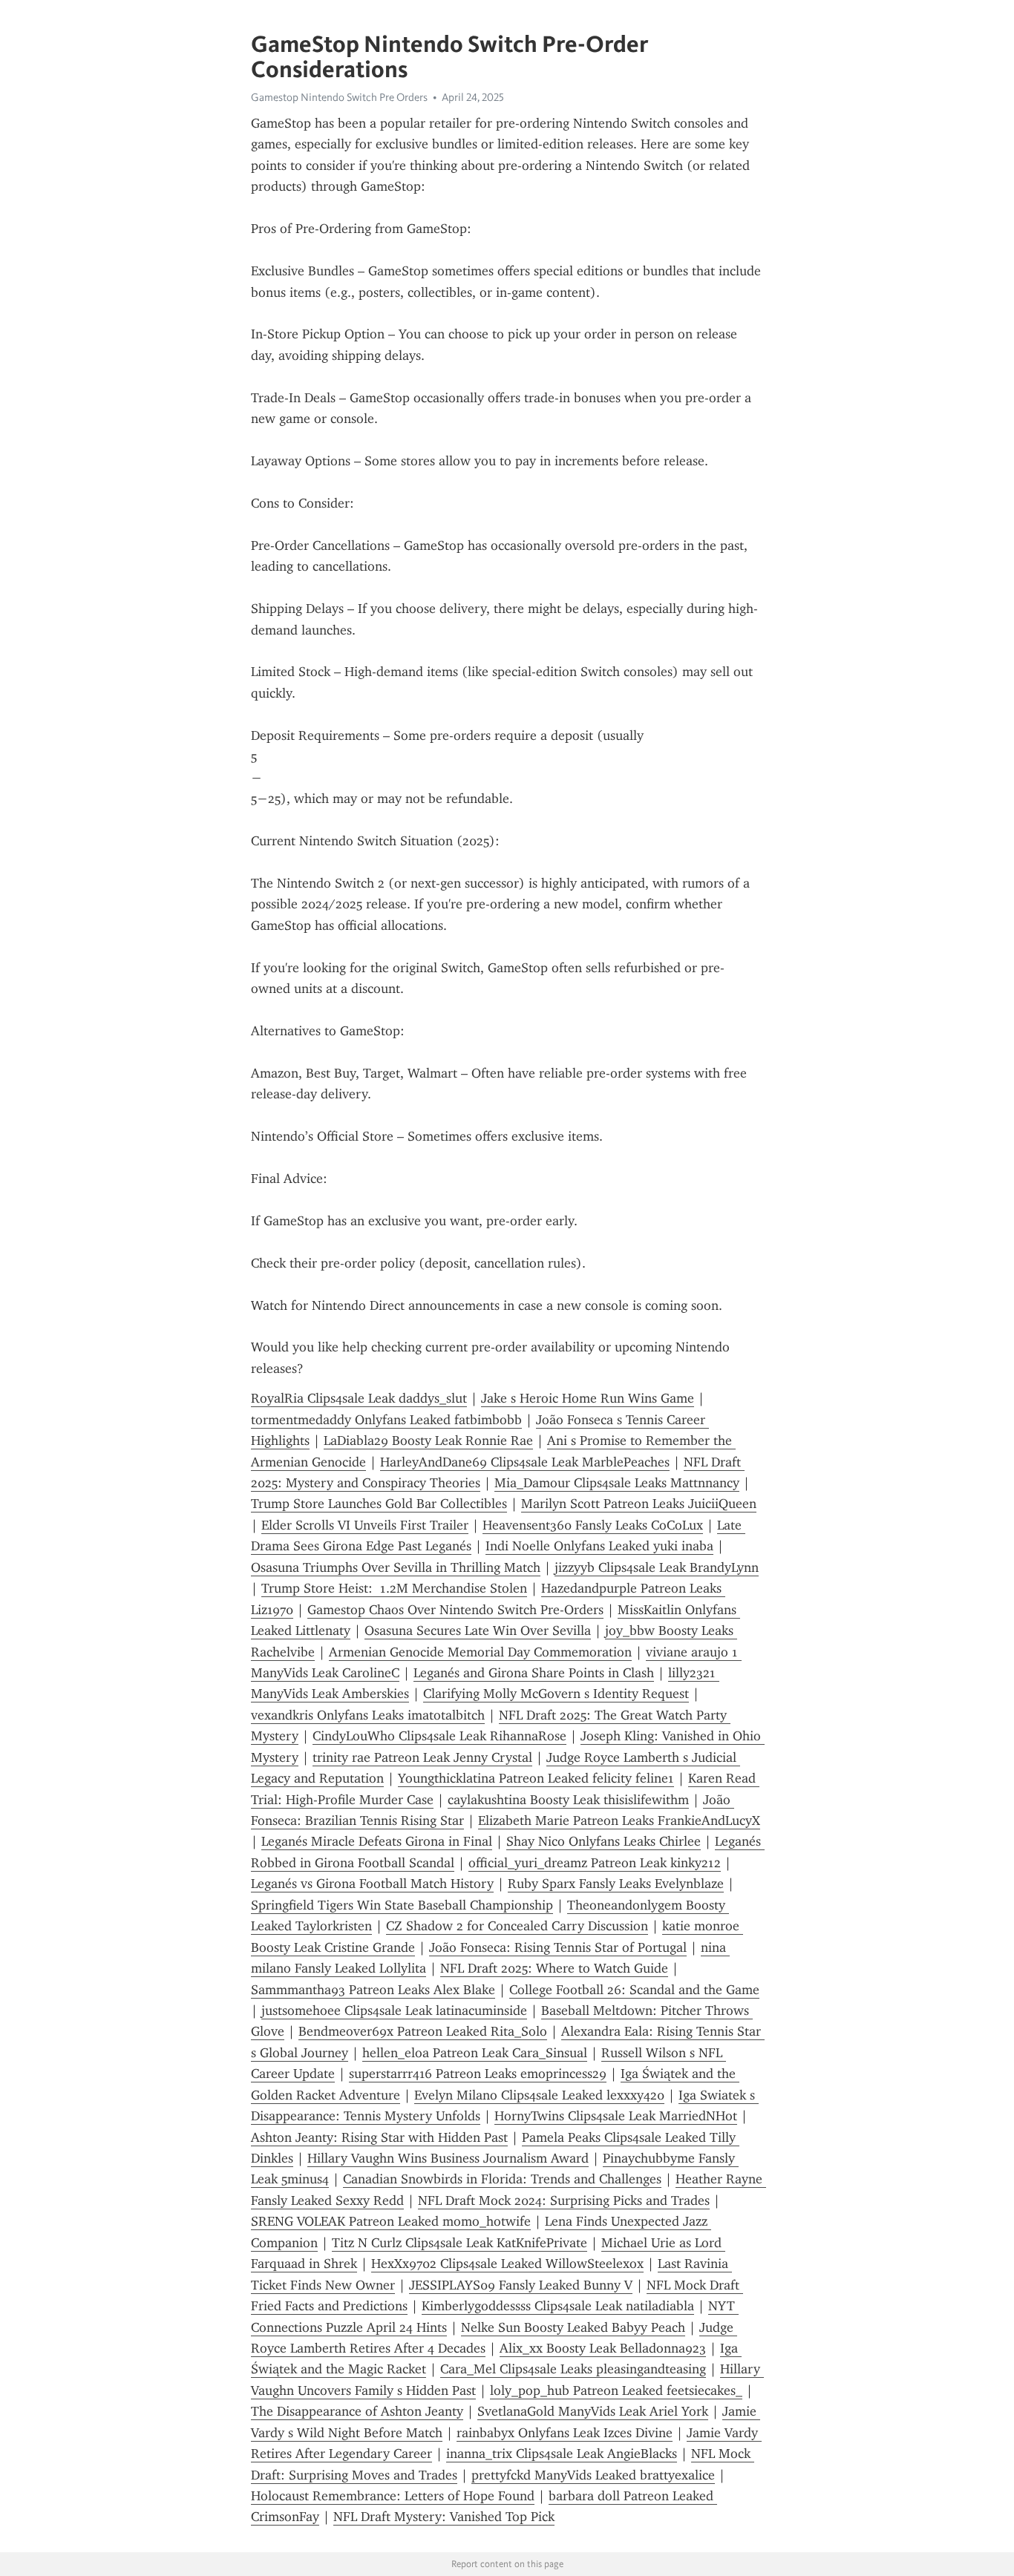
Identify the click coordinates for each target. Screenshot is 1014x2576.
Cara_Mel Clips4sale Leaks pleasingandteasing (573, 2369)
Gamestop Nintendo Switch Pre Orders (339, 97)
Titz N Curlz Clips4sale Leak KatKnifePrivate (459, 2243)
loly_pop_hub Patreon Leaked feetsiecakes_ (616, 2390)
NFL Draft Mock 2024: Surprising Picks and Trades (564, 2200)
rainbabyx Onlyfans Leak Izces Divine (565, 2433)
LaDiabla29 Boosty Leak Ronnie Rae (428, 1441)
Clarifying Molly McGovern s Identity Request (556, 1694)
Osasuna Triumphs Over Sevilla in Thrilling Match (396, 1567)
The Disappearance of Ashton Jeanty (357, 2411)
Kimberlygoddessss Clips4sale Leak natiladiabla (558, 2306)
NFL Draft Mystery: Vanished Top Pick (444, 2517)
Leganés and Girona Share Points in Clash (534, 1673)
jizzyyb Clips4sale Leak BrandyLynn (657, 1567)
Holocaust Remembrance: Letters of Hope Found (393, 2496)
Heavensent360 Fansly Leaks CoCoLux (593, 1525)
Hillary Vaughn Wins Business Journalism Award (448, 2158)
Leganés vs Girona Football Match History (372, 1884)
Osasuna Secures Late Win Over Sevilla (478, 1631)
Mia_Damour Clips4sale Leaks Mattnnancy (617, 1483)
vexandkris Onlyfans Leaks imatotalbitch (368, 1715)
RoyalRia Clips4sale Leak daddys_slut (359, 1398)
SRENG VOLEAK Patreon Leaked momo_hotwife (391, 2221)
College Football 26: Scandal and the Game (634, 1990)
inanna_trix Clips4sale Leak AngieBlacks (562, 2454)
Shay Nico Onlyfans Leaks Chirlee (604, 1841)
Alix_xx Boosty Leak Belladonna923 (603, 2348)
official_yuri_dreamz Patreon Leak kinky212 (595, 1863)
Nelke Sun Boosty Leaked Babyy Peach (573, 2327)
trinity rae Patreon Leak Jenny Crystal (422, 1757)
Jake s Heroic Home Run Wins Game (588, 1398)
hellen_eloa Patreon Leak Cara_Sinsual (475, 2053)
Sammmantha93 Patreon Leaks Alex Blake (373, 1990)
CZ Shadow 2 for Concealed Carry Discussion (517, 1926)
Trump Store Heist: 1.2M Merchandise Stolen (394, 1588)
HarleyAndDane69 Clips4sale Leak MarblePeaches (525, 1462)
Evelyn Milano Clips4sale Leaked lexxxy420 (539, 2095)
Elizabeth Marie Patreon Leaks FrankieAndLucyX (619, 1820)
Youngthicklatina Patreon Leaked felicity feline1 (536, 1778)
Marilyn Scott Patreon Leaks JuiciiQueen (639, 1504)
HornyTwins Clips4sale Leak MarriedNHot (616, 2116)
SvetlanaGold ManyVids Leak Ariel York (593, 2411)
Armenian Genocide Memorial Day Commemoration (480, 1652)
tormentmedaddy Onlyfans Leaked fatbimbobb (386, 1420)
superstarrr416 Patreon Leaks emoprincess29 (478, 2074)
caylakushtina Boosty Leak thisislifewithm (568, 1800)
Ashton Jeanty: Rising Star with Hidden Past (379, 2137)
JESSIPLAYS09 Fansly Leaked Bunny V (521, 2285)
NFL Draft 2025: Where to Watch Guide (554, 1968)
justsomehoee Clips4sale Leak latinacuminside (394, 2010)
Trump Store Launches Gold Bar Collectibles (379, 1504)
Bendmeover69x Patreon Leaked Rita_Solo (423, 2031)
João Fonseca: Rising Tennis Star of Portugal (558, 1947)
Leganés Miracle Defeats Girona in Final (377, 1841)
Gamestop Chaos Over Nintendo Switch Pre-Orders (455, 1610)
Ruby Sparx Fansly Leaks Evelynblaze (616, 1884)
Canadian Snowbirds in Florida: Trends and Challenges (502, 2179)
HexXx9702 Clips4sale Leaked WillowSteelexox (507, 2264)
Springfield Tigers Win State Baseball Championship (402, 1905)
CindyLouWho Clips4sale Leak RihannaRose (439, 1736)
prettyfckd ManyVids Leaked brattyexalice (593, 2475)
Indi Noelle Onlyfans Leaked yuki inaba (599, 1546)
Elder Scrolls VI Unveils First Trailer (365, 1525)
